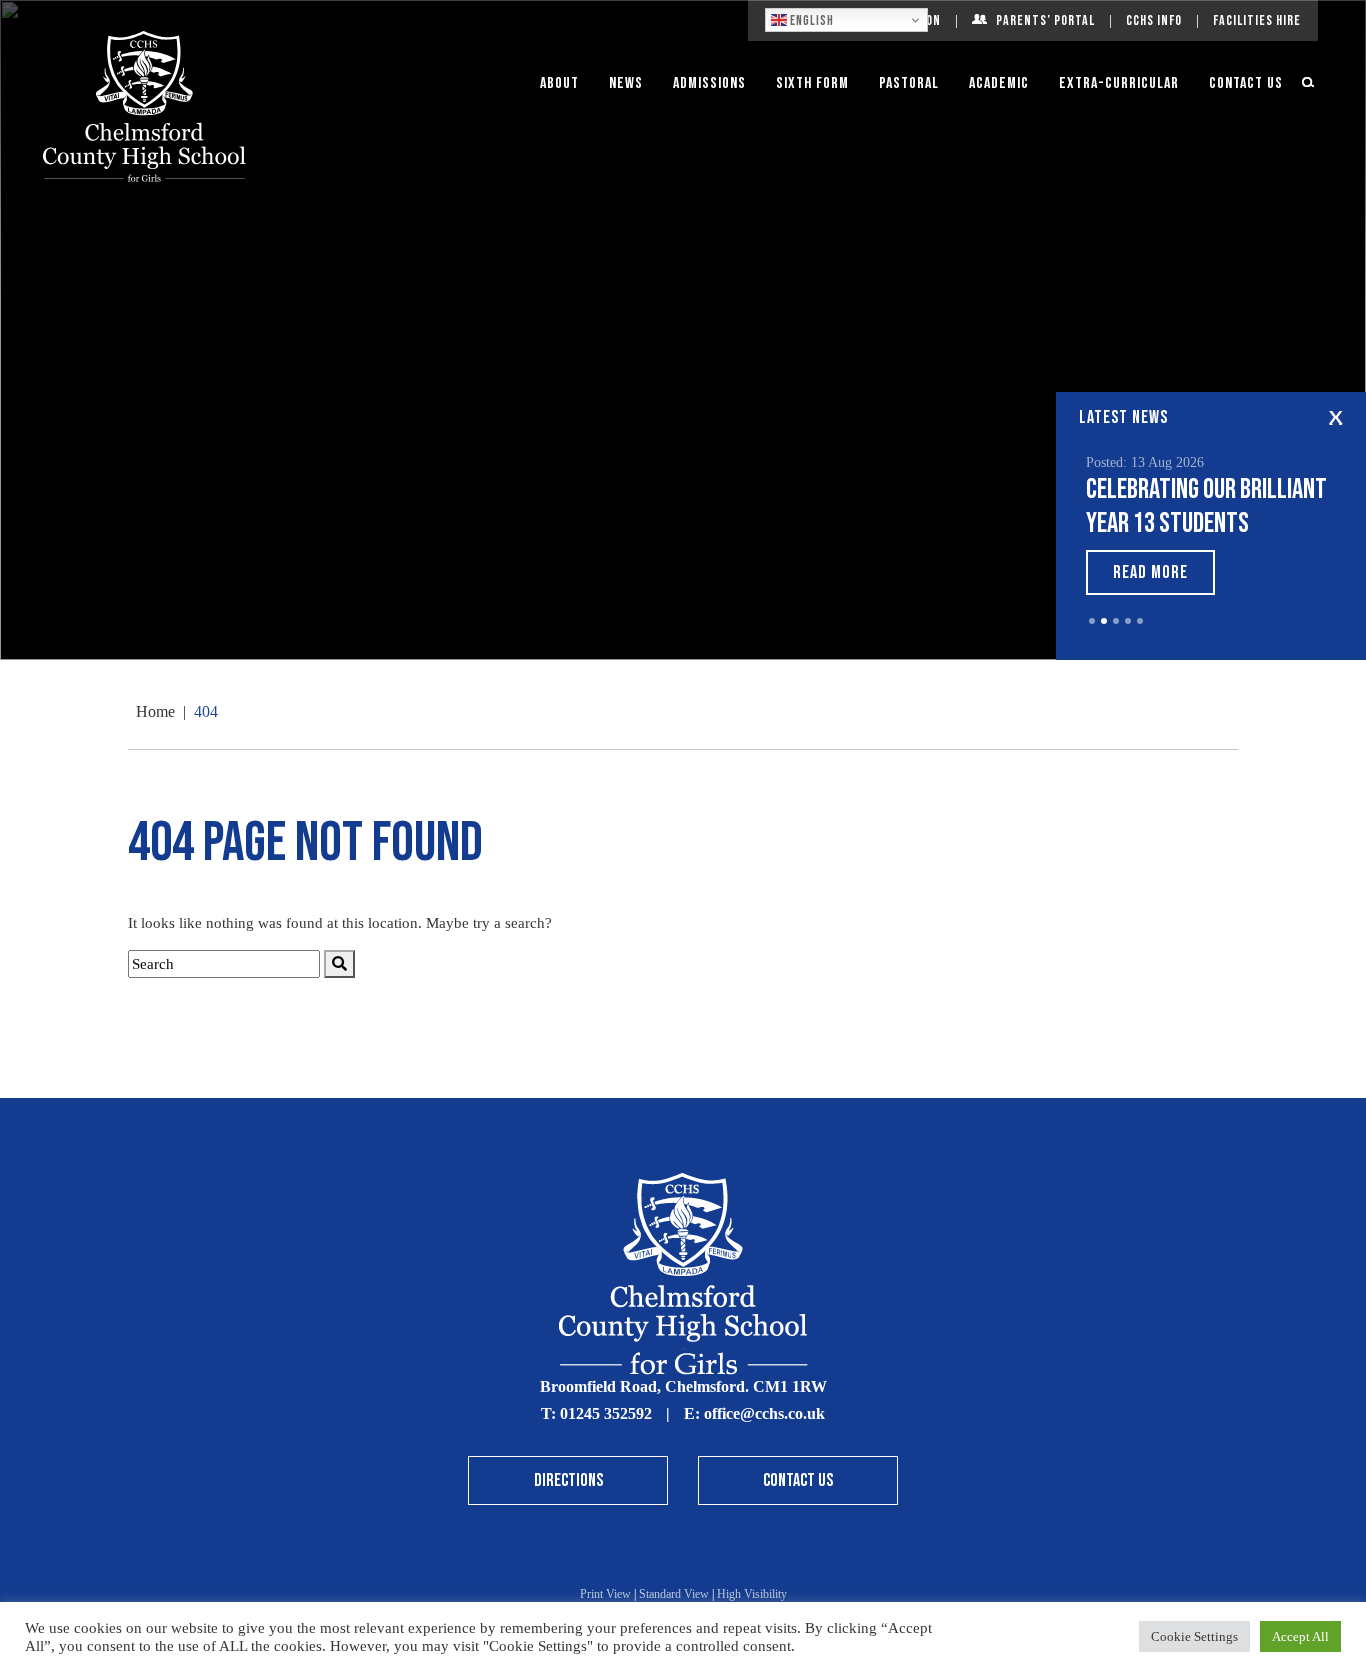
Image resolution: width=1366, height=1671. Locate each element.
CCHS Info (1154, 20)
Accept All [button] (1300, 1636)
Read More (1150, 572)
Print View (605, 1594)
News (626, 83)
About (559, 83)
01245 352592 (606, 1413)
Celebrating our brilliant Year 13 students (1206, 506)
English (810, 21)
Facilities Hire (1257, 20)
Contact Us (1246, 83)
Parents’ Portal (1045, 20)
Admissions (709, 83)
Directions (568, 1480)
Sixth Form (812, 83)
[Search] (339, 964)
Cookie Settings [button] (1194, 1636)
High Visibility (752, 1594)
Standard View (674, 1594)
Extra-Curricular (1119, 83)
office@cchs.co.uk (764, 1413)
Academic (999, 83)
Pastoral (909, 83)
